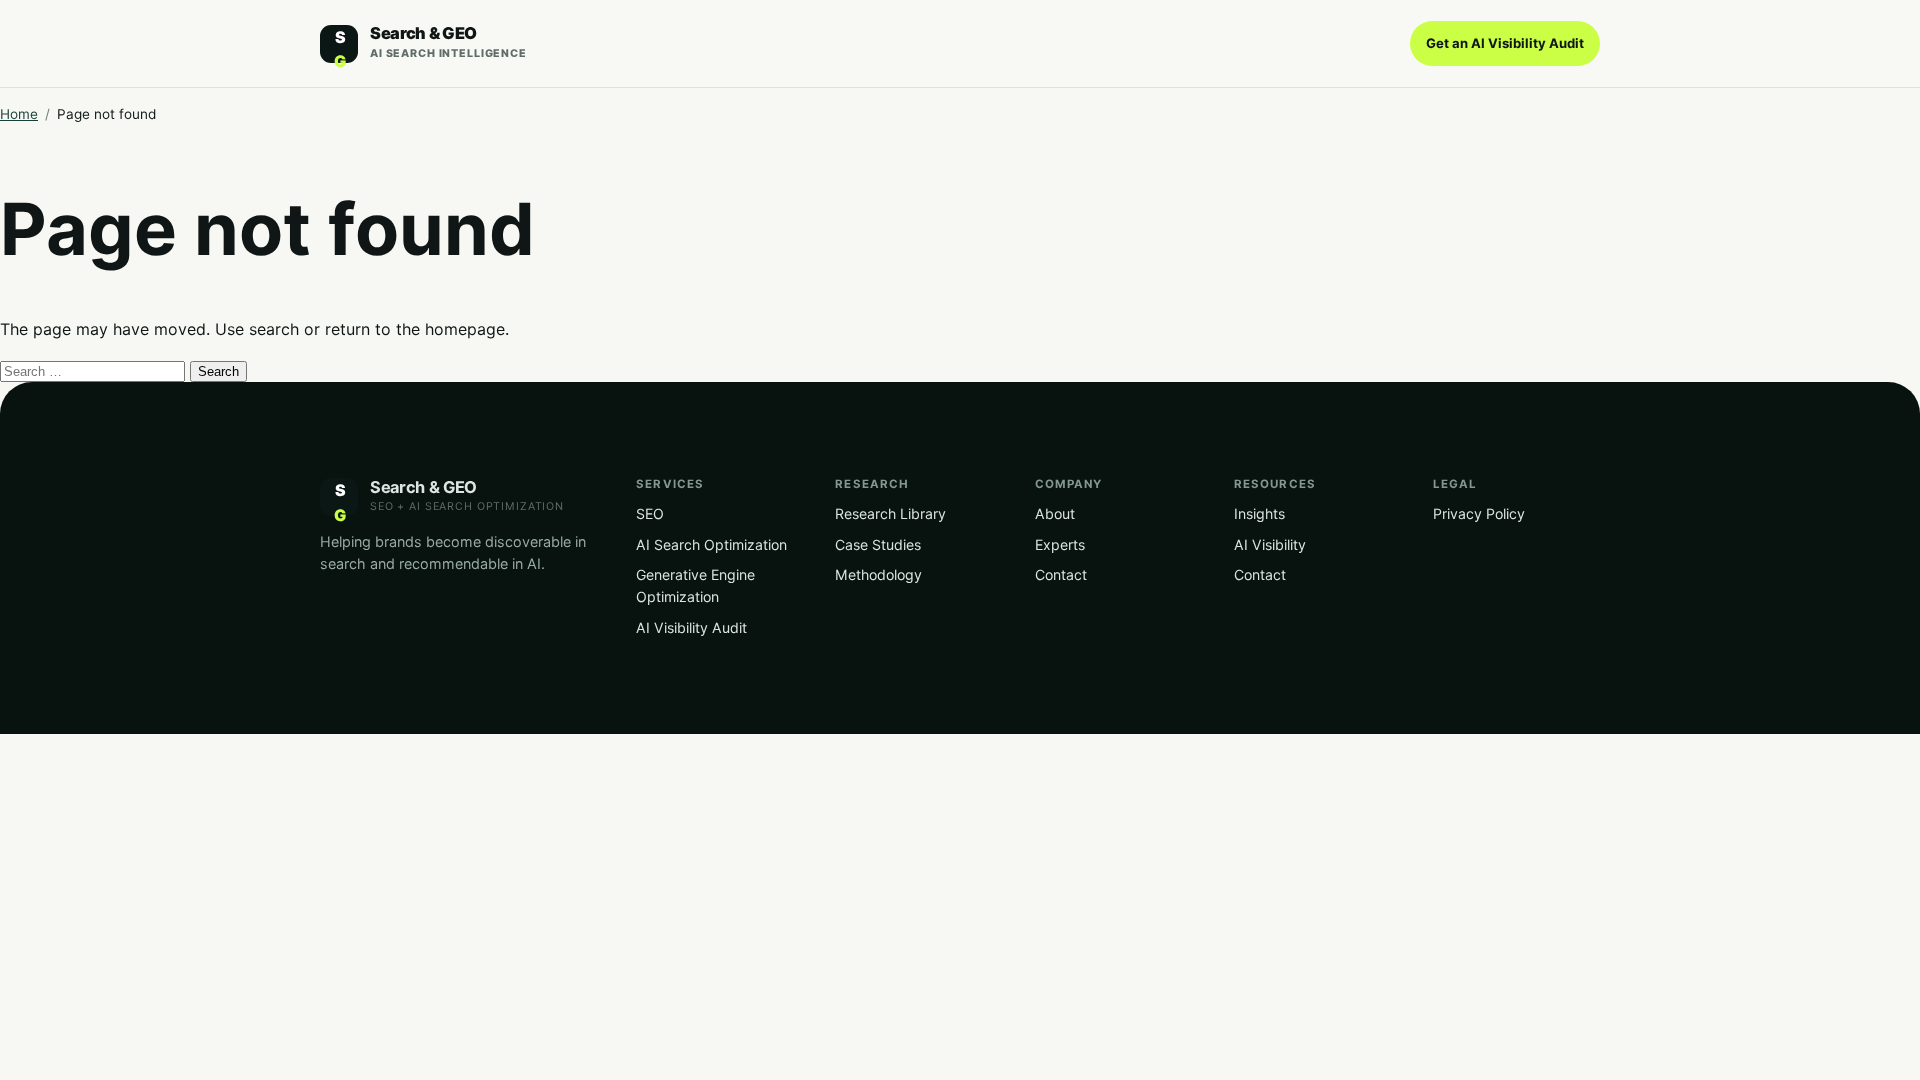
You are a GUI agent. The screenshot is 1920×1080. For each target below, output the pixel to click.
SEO (650, 513)
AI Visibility (1270, 544)
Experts (1060, 544)
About (1055, 513)
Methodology (878, 574)
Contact (1061, 574)
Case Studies (878, 544)
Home (19, 114)
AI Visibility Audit (691, 627)
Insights (1259, 513)
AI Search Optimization (711, 544)
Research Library (890, 513)
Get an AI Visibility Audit (1505, 43)
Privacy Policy (1479, 513)
